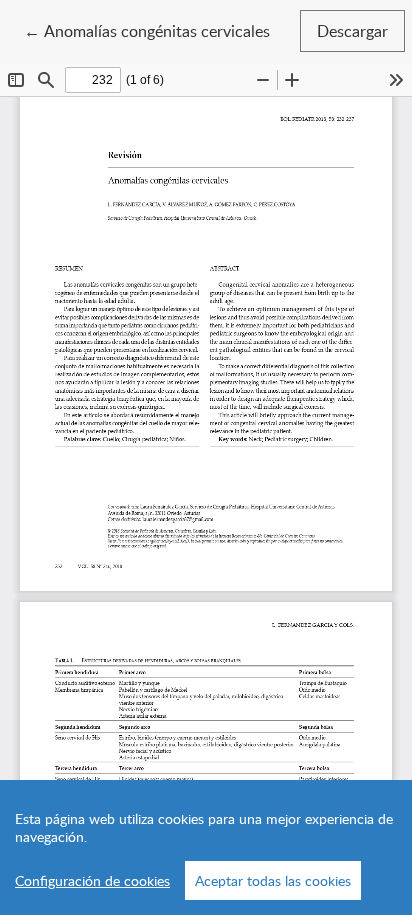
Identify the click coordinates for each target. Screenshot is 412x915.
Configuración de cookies (92, 880)
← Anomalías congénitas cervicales (147, 30)
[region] (206, 847)
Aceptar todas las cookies (273, 880)
